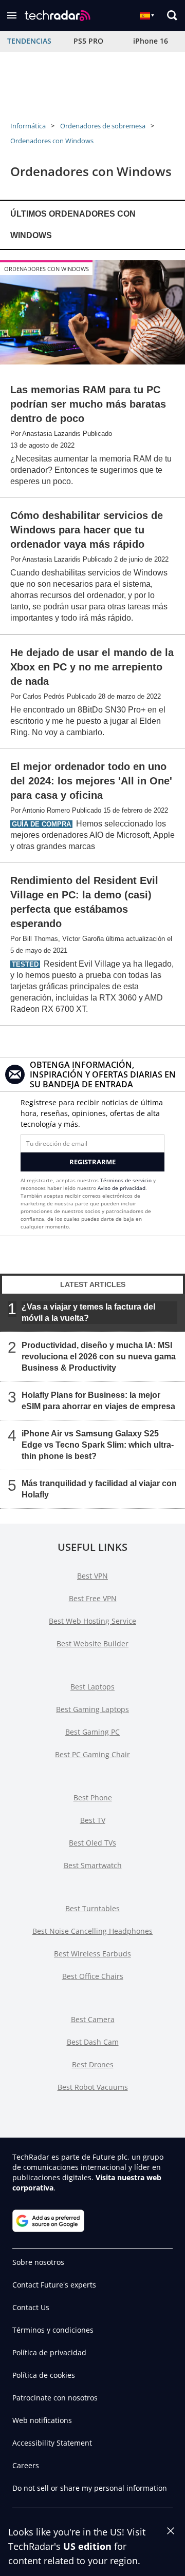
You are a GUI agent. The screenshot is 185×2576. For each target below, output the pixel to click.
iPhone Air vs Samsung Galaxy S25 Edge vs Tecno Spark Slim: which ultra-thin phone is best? (98, 1444)
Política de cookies (44, 2375)
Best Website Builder (92, 1643)
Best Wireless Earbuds (92, 1954)
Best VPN (92, 1576)
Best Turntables (92, 1908)
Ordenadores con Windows (52, 141)
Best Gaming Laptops (92, 1709)
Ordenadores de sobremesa (103, 126)
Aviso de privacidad (122, 1188)
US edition (87, 2546)
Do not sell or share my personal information (90, 2488)
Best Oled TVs (92, 1843)
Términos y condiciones (53, 2330)
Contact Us (31, 2307)
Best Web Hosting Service (92, 1621)
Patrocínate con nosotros (55, 2398)
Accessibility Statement (52, 2443)
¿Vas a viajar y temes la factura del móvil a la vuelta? (88, 1312)
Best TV (93, 1820)
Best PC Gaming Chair (92, 1754)
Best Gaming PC (92, 1732)
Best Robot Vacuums (93, 2087)
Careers (26, 2465)
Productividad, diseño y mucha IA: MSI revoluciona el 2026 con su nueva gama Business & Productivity (99, 1356)
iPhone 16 (151, 41)
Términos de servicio (126, 1180)
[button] (12, 15)
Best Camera (93, 2019)
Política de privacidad (49, 2352)
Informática (28, 126)
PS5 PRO (88, 41)
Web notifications (42, 2420)
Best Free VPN (93, 1598)
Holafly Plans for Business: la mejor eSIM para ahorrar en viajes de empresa (98, 1400)
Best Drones (93, 2064)
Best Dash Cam (93, 2042)
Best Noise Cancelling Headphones (92, 1931)
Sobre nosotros (38, 2262)
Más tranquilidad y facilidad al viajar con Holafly (99, 1488)
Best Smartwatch (93, 1865)
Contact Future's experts (54, 2285)
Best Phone (93, 1798)
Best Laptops (92, 1687)
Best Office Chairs (93, 1976)
